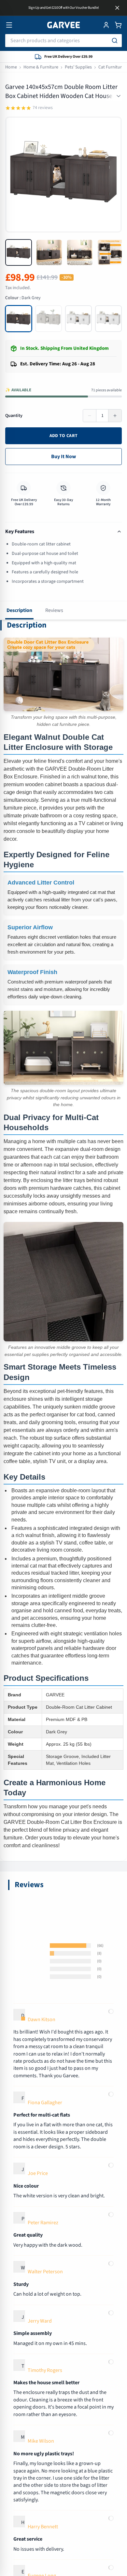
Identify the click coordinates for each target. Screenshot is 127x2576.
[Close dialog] (118, 1243)
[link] (63, 1256)
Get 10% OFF (63, 1353)
